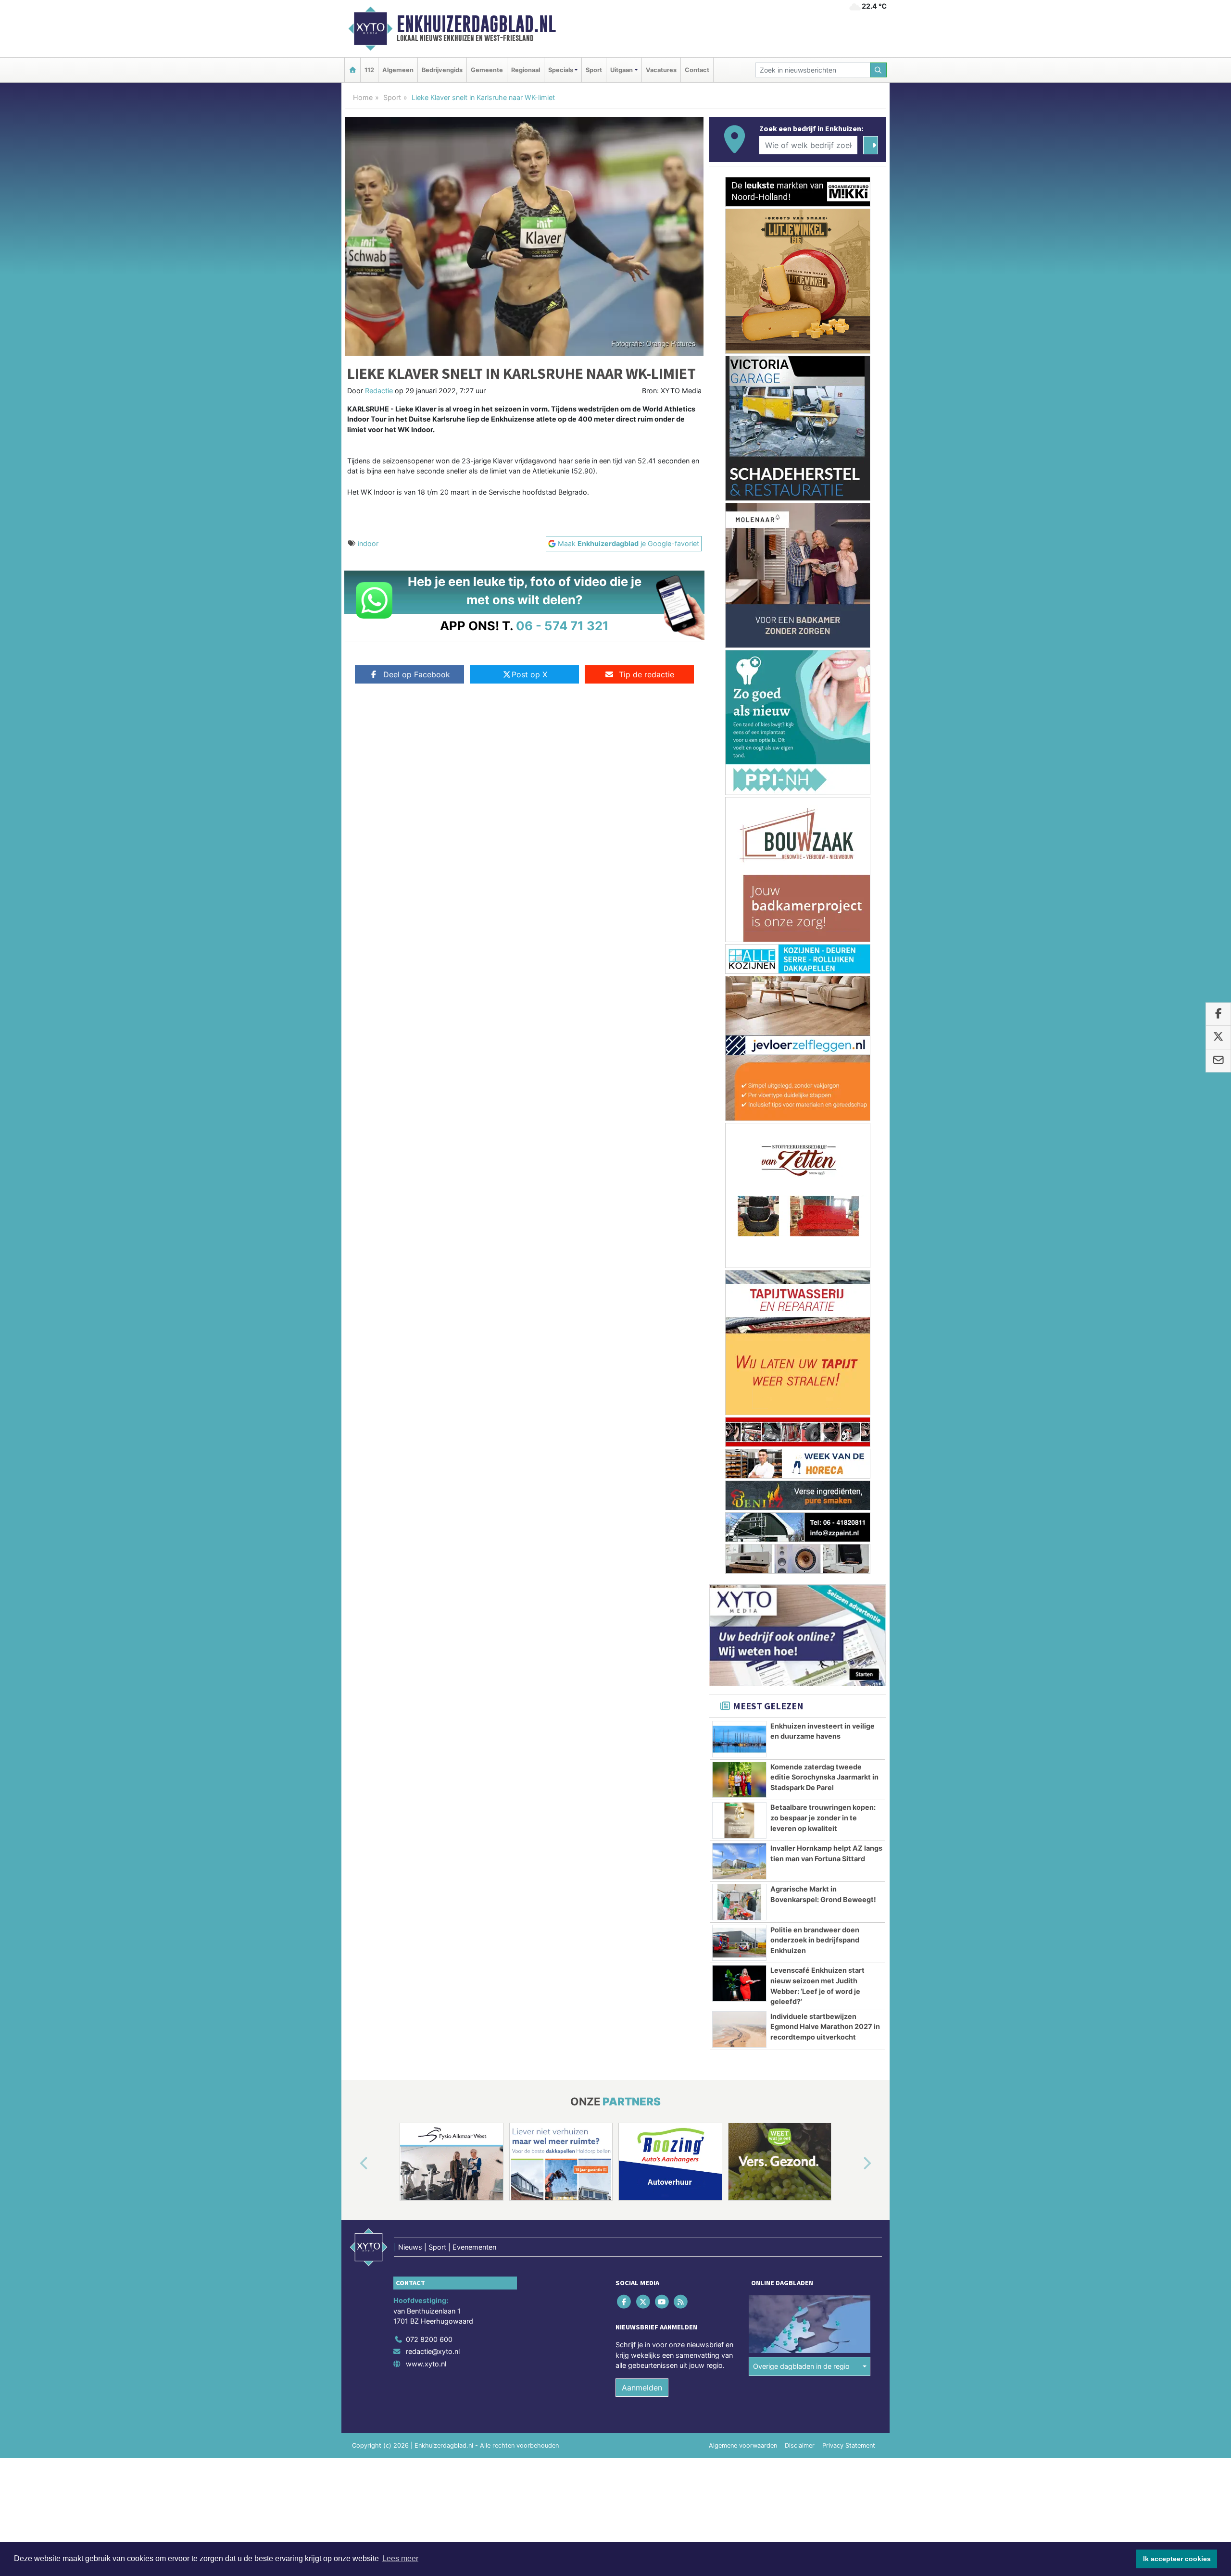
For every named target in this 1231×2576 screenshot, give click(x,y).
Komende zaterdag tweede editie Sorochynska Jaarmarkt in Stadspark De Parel (824, 998)
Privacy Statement (849, 1667)
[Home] (352, 70)
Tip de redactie (647, 674)
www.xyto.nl (426, 1585)
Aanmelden (642, 1609)
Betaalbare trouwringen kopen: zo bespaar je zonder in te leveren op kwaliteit (823, 1039)
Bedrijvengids (442, 70)
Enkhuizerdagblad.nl (476, 24)
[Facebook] (625, 1523)
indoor (368, 543)
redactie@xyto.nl (433, 1573)
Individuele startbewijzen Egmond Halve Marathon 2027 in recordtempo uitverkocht (825, 1248)
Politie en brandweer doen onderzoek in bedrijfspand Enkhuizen (815, 1161)
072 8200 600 (429, 1561)
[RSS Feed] (682, 1523)
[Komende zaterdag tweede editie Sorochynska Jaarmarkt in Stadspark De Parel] (739, 1001)
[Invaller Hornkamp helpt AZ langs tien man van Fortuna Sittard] (739, 1083)
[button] (353, 1385)
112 (369, 70)
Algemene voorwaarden (743, 1667)
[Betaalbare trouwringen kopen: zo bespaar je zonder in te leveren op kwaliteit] (739, 1042)
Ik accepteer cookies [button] (1177, 2559)
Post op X (529, 674)
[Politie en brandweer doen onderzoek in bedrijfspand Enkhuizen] (739, 1164)
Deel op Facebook (417, 674)
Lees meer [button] (400, 2558)
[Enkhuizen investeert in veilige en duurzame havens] (739, 960)
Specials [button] (561, 70)
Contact (697, 70)
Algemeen (398, 70)
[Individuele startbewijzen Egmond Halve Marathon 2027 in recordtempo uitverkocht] (739, 1251)
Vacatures (661, 70)
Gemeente (487, 70)
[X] (644, 1523)
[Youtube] (662, 1523)
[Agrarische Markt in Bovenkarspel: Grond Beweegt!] (739, 1123)
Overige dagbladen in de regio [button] (801, 1587)
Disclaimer (800, 1667)
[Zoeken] (879, 70)
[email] (1218, 1061)
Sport (594, 70)
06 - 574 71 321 (562, 626)
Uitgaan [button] (622, 70)
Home (363, 97)
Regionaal (526, 70)
